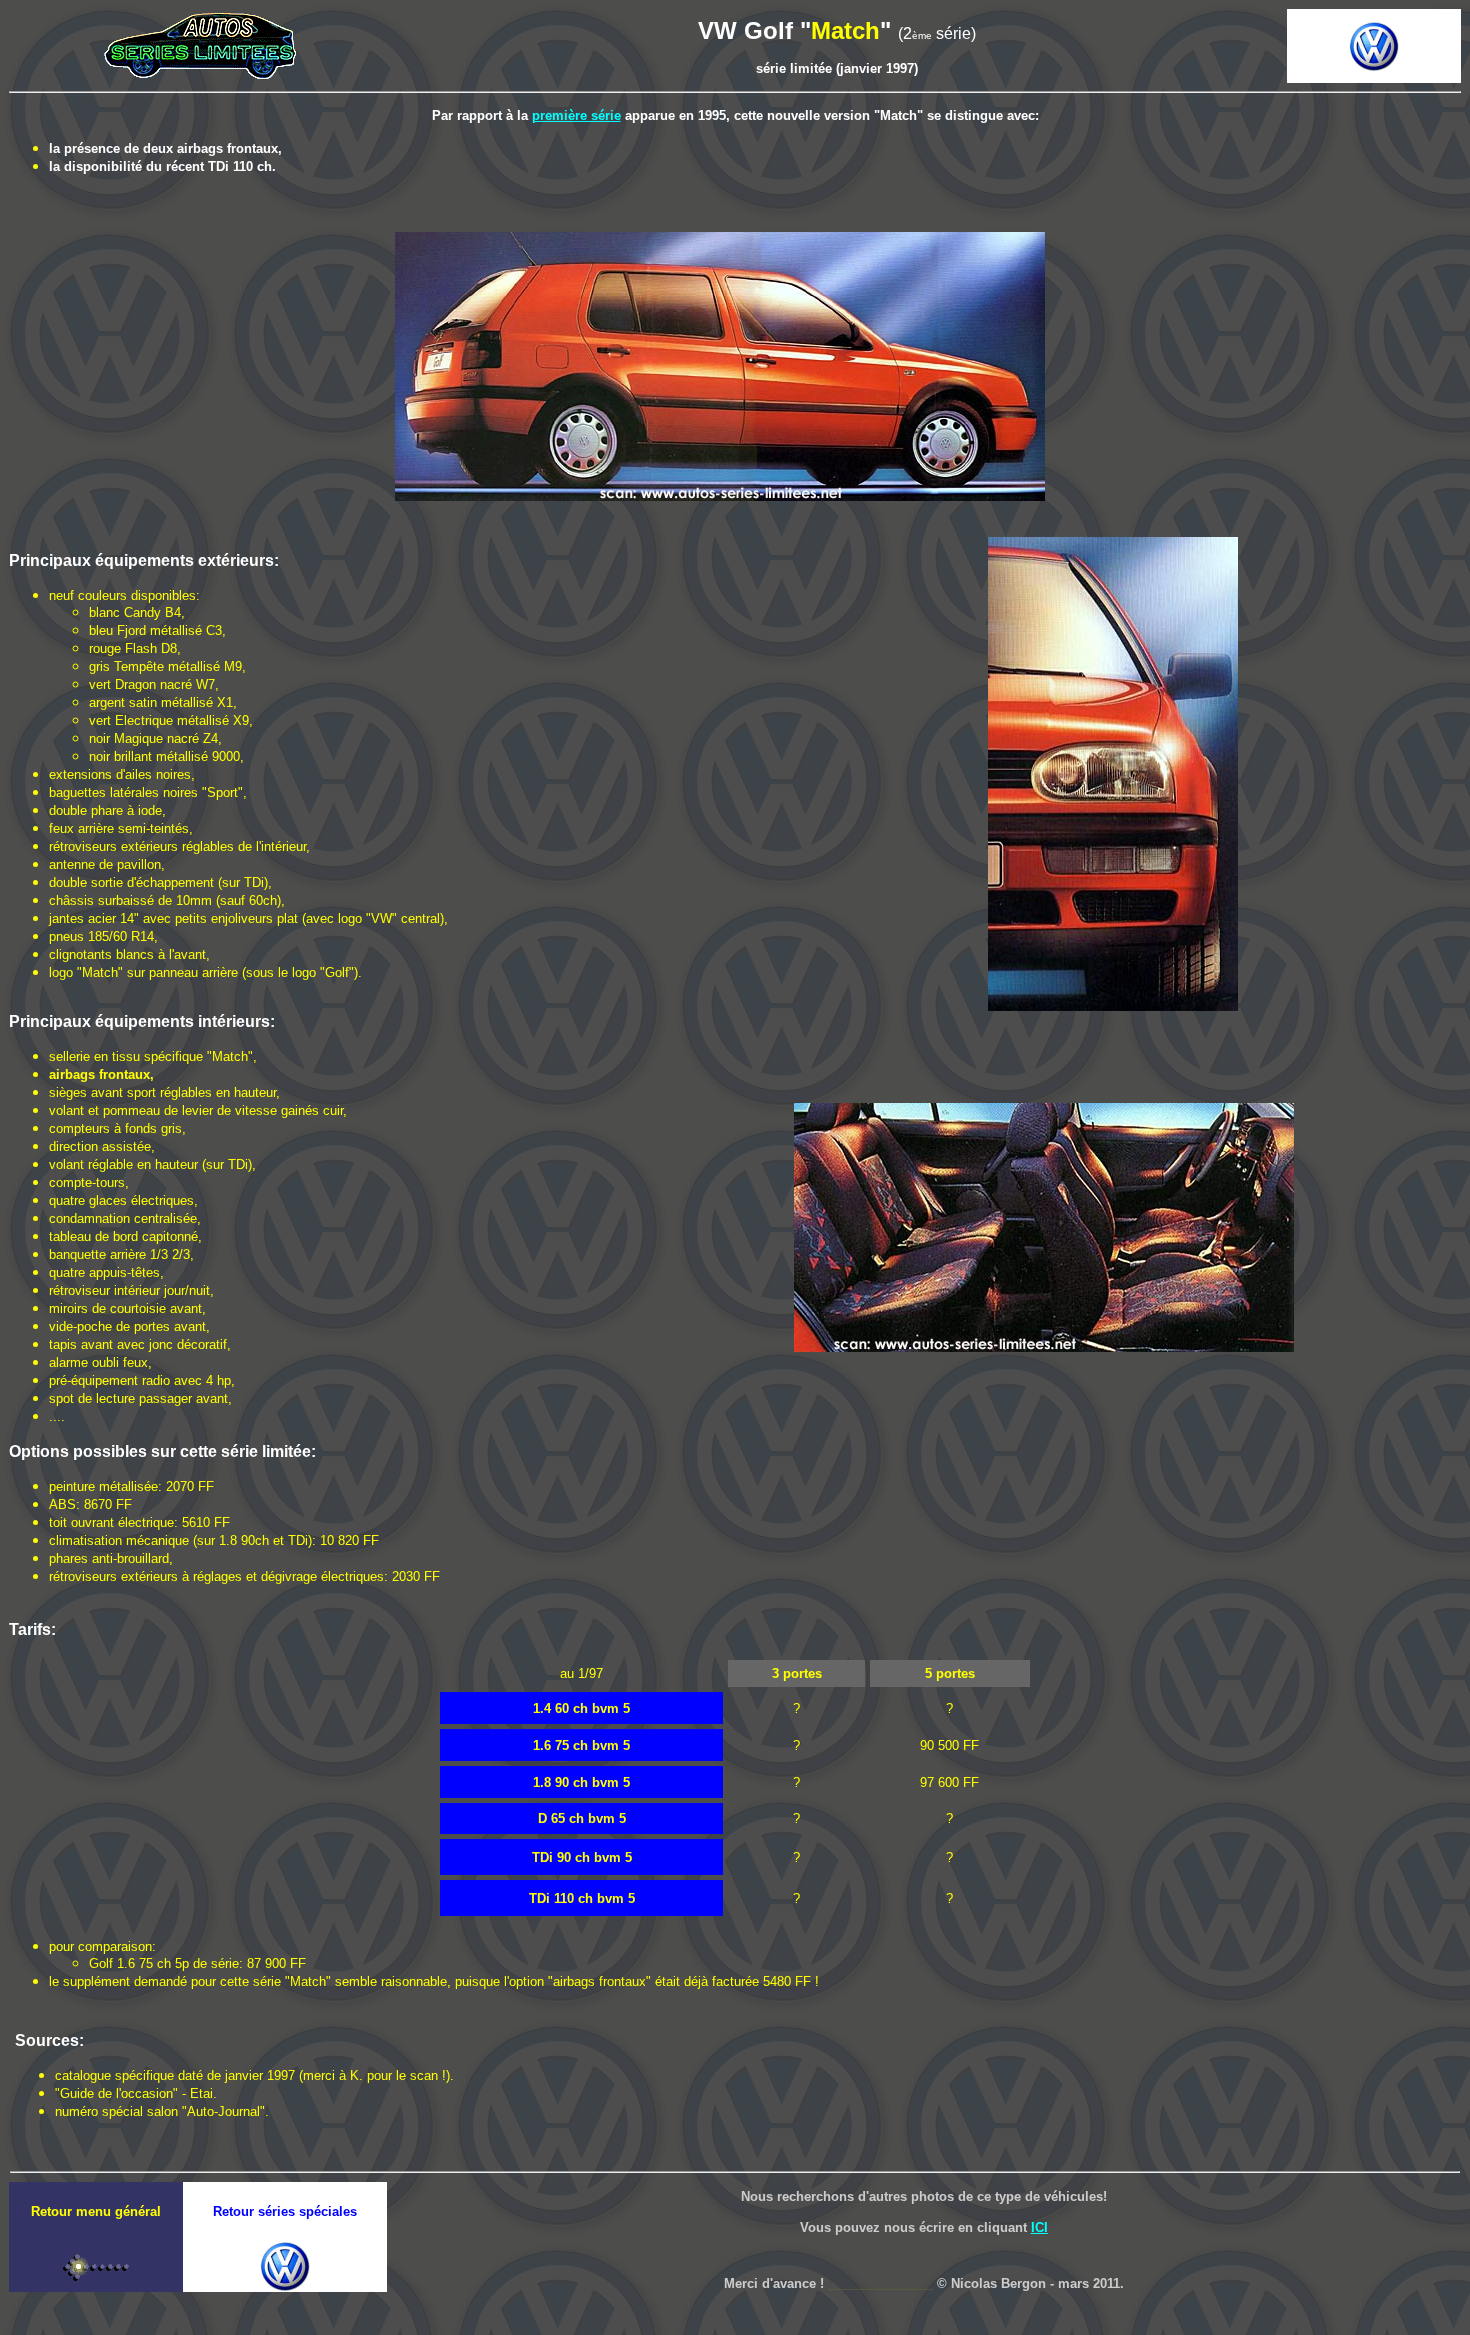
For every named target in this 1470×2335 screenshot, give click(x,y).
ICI (1039, 2227)
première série (576, 115)
